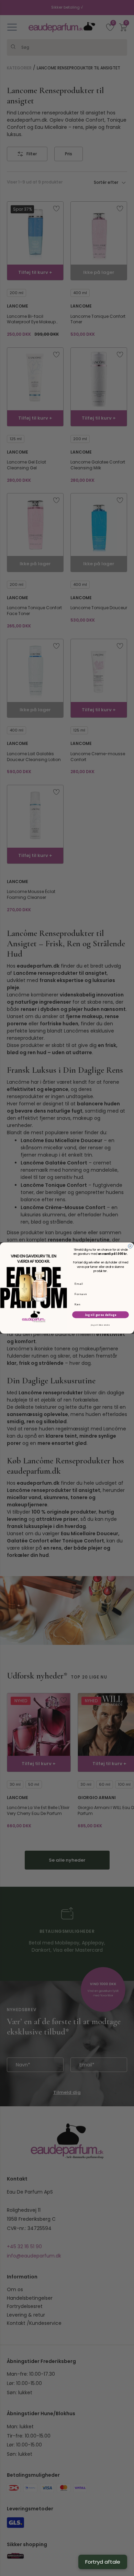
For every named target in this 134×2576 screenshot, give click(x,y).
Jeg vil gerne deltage (101, 1315)
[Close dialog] (130, 1246)
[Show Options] (126, 1304)
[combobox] (100, 1304)
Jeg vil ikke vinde (100, 1325)
